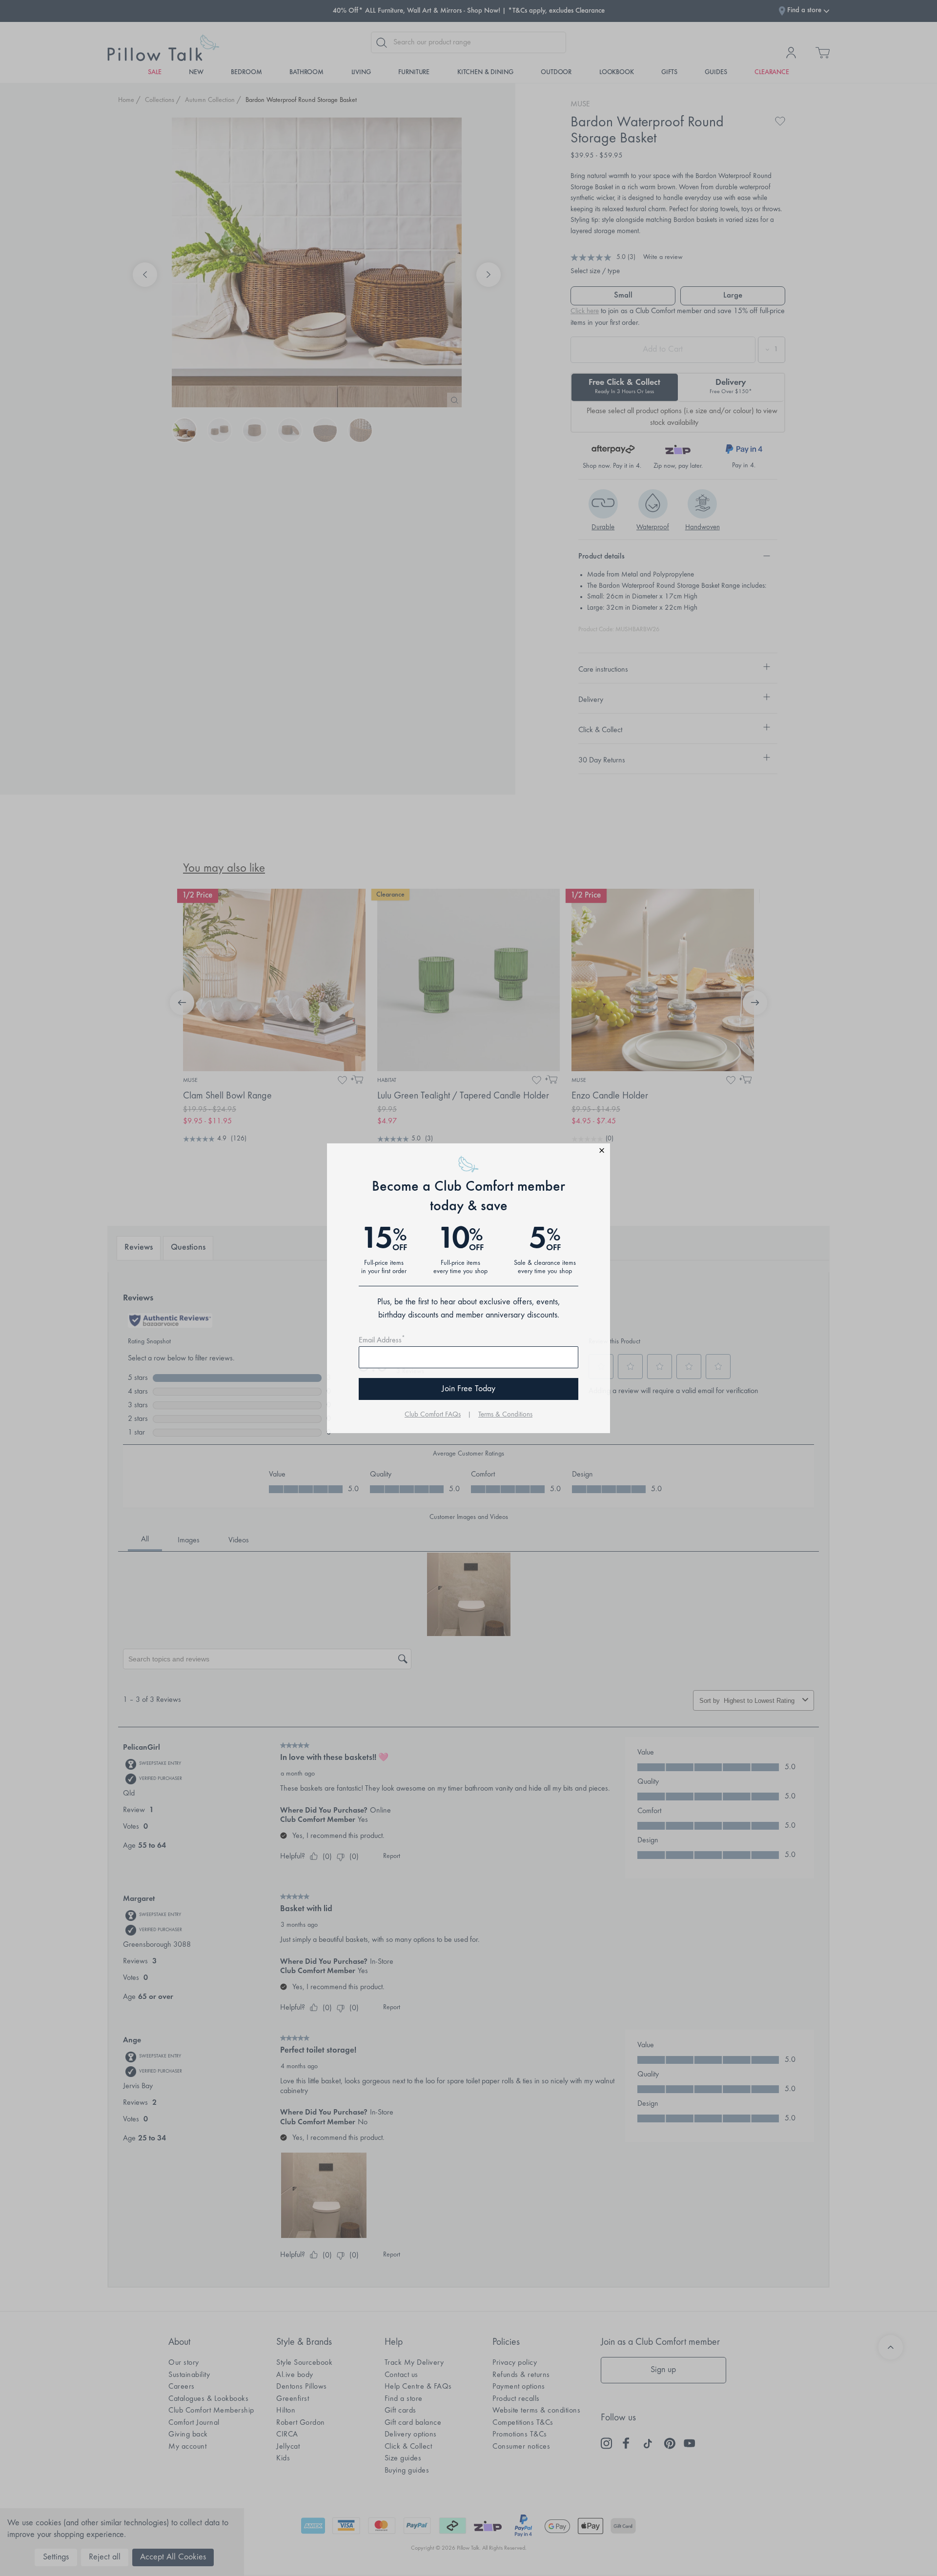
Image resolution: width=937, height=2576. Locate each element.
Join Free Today (468, 1389)
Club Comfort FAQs (433, 1415)
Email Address (382, 1340)
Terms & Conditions (505, 1415)
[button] (468, 1152)
